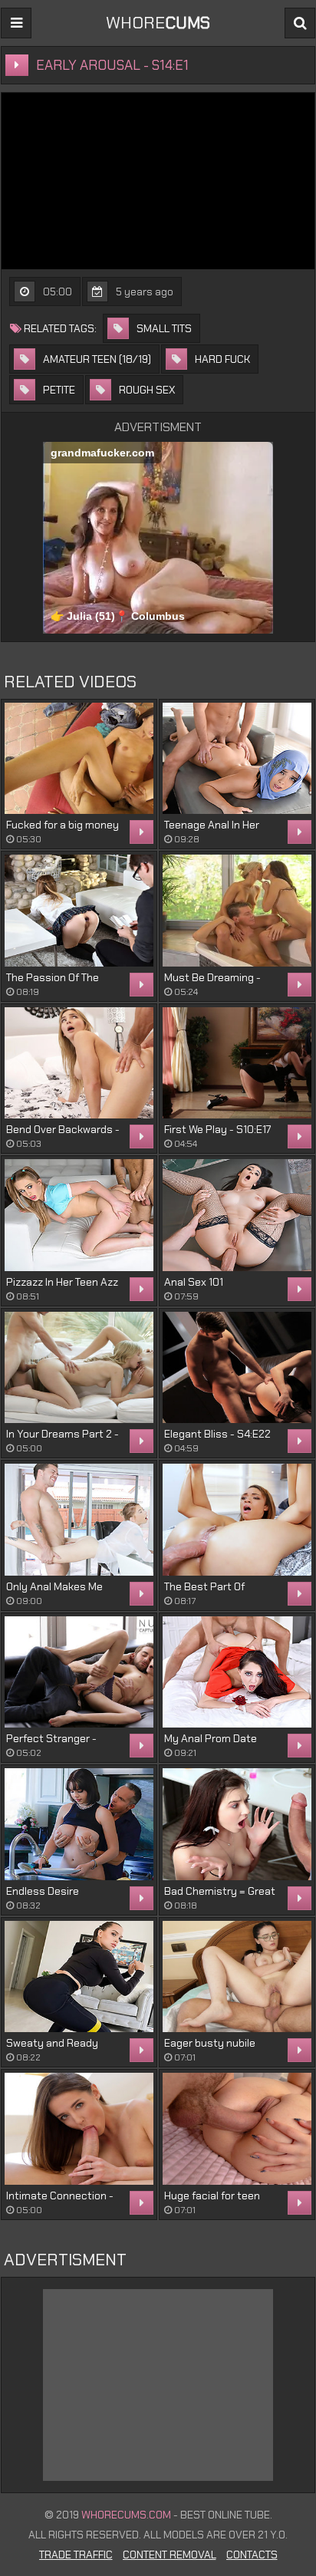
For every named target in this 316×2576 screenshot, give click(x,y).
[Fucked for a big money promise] (79, 759)
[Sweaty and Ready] (79, 1977)
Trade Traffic (76, 2555)
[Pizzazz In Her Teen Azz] (79, 1215)
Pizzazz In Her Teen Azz (62, 1282)
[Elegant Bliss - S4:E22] (237, 1368)
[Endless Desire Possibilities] (79, 1824)
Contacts (252, 2555)
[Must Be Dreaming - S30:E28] (237, 911)
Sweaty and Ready (52, 2043)
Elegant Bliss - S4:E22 (217, 1434)
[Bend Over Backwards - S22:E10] (79, 1063)
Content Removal (170, 2555)
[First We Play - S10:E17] (237, 1063)
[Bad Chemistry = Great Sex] (237, 1824)
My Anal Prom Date (211, 1738)
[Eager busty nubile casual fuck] (237, 1977)
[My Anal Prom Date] (237, 1672)
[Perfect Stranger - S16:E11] (79, 1672)
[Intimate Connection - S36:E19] (79, 2129)
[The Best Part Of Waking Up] (237, 1520)
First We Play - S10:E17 (217, 1129)
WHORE (158, 23)
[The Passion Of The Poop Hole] (79, 911)
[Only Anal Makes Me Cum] (79, 1520)
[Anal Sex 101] (237, 1215)
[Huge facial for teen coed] (237, 2129)
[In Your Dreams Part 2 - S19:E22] (79, 1368)
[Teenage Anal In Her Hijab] (237, 759)
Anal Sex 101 (194, 1282)
